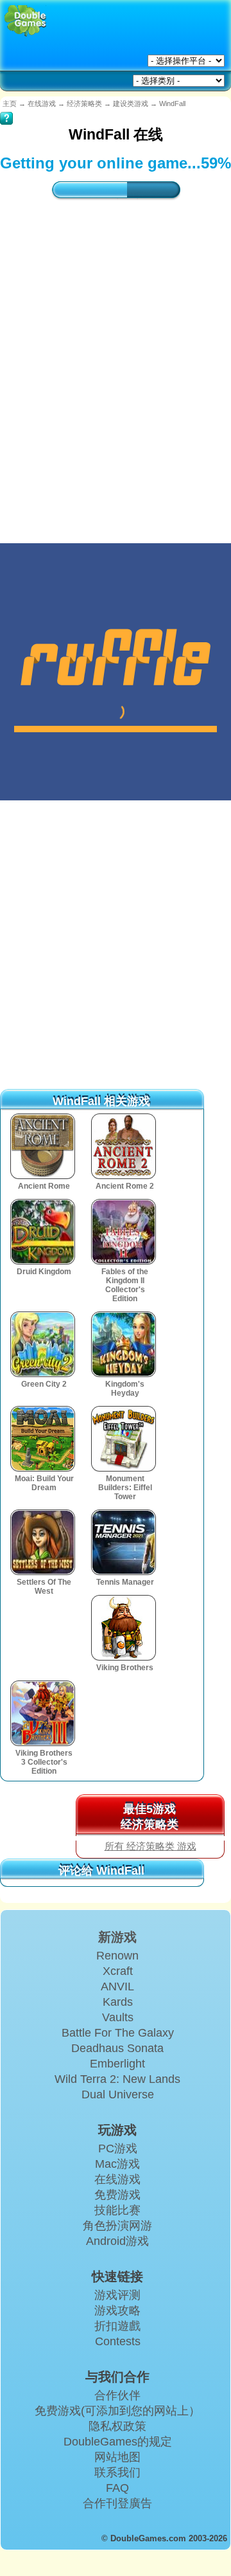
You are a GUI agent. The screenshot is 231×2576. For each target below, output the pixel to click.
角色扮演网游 (117, 2226)
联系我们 (117, 2472)
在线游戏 (42, 104)
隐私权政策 (117, 2426)
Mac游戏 (117, 2164)
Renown (117, 1956)
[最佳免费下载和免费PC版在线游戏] (25, 21)
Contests (118, 2341)
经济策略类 (84, 104)
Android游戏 (117, 2241)
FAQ (117, 2488)
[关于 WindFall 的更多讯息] (6, 109)
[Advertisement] (116, 359)
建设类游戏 (131, 104)
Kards (118, 2002)
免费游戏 (117, 2195)
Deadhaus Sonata (117, 2048)
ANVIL (117, 1986)
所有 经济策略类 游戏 (150, 1846)
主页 (10, 104)
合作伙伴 (117, 2395)
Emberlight (117, 2064)
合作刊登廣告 (117, 2503)
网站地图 (117, 2457)
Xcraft (118, 1971)
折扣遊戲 (117, 2326)
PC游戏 (118, 2148)
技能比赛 (117, 2210)
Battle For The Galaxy (118, 2033)
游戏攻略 (117, 2310)
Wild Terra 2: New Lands (117, 2079)
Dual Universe (118, 2094)
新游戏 (117, 1937)
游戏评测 (117, 2295)
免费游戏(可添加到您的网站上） (117, 2411)
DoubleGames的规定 (118, 2442)
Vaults (118, 2017)
